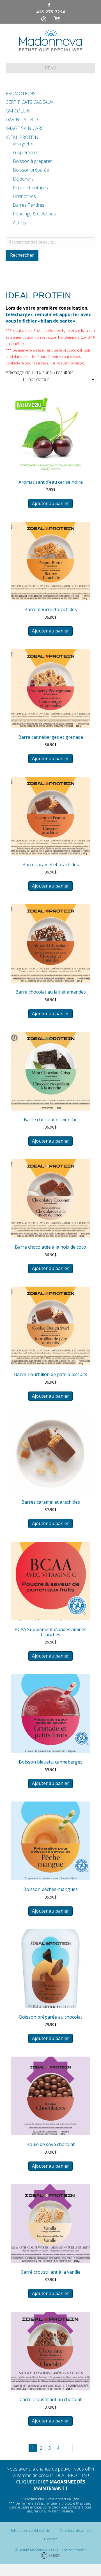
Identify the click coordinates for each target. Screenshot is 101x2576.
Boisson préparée (31, 170)
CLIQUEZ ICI (29, 2482)
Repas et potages (30, 188)
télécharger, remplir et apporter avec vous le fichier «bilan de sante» (48, 318)
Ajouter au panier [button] (50, 503)
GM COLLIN (18, 111)
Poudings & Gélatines (34, 214)
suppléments (26, 152)
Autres (19, 223)
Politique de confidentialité (30, 2531)
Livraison (51, 2539)
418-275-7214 (50, 12)
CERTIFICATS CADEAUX (29, 102)
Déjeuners (23, 179)
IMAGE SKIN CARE (25, 128)
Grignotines (24, 196)
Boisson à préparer (32, 161)
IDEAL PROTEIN (22, 137)
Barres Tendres (29, 205)
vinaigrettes (24, 144)
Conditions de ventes (75, 2531)
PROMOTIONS (21, 93)
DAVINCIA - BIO (22, 120)
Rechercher (22, 255)
